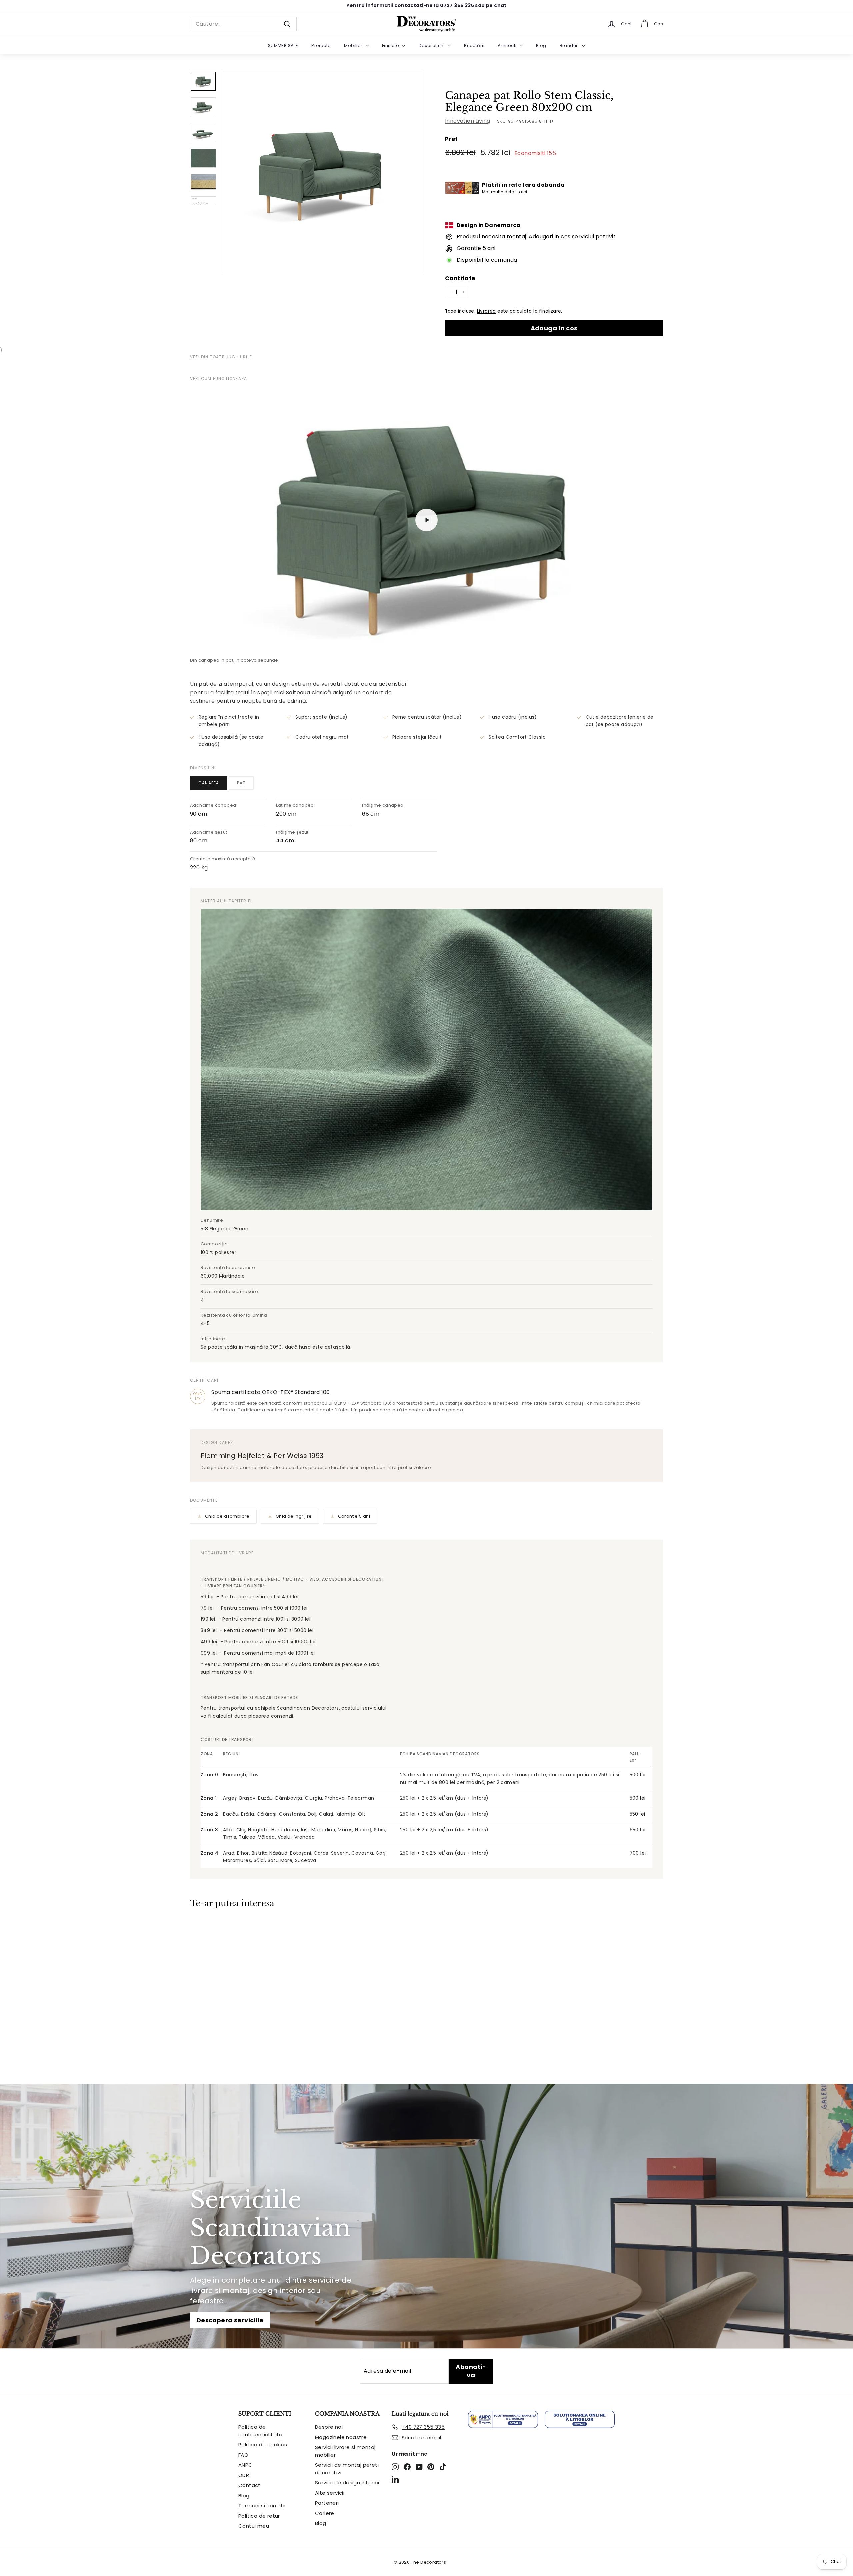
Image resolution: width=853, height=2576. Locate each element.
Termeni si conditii (262, 2505)
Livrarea (487, 311)
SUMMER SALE (283, 46)
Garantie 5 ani (354, 1516)
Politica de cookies (263, 2444)
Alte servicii (330, 2493)
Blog (541, 46)
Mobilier (354, 46)
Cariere (325, 2513)
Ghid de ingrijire (294, 1516)
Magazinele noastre (341, 2437)
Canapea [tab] (209, 783)
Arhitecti (508, 46)
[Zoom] (322, 172)
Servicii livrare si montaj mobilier (345, 2451)
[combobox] (243, 24)
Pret (452, 139)
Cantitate (460, 278)
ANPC (245, 2465)
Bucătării (474, 46)
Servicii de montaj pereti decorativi (347, 2469)
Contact (249, 2485)
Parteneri (327, 2503)
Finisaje (391, 46)
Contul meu (254, 2526)
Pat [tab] (241, 783)
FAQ (243, 2455)
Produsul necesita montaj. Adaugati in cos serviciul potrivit (536, 237)
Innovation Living (468, 121)
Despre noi (329, 2427)
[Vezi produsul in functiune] (426, 520)
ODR (244, 2475)
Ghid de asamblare (227, 1516)
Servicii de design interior (347, 2482)
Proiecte (321, 46)
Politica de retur (259, 2516)
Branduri (570, 46)
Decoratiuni (432, 46)
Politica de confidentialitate (260, 2431)
